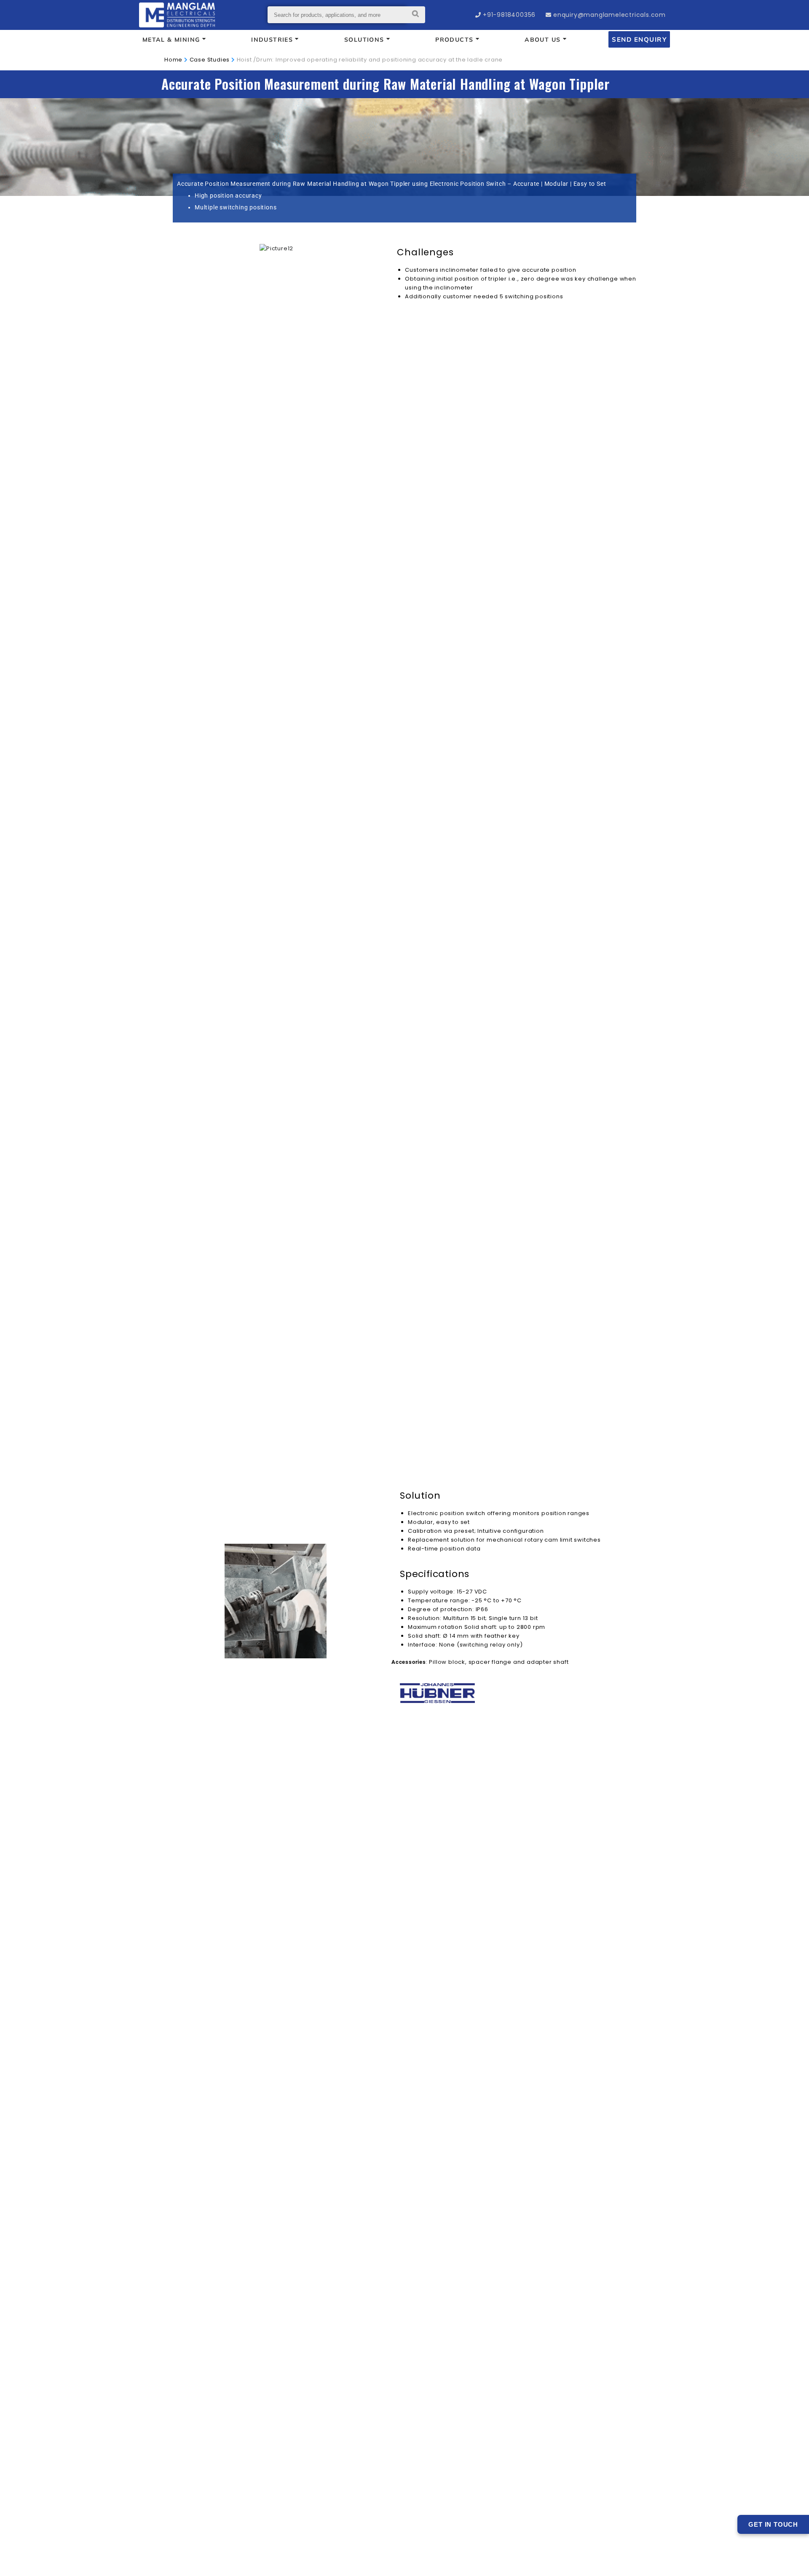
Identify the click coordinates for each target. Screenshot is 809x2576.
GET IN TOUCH (773, 2524)
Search (416, 15)
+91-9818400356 (509, 15)
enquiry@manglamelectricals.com (609, 15)
